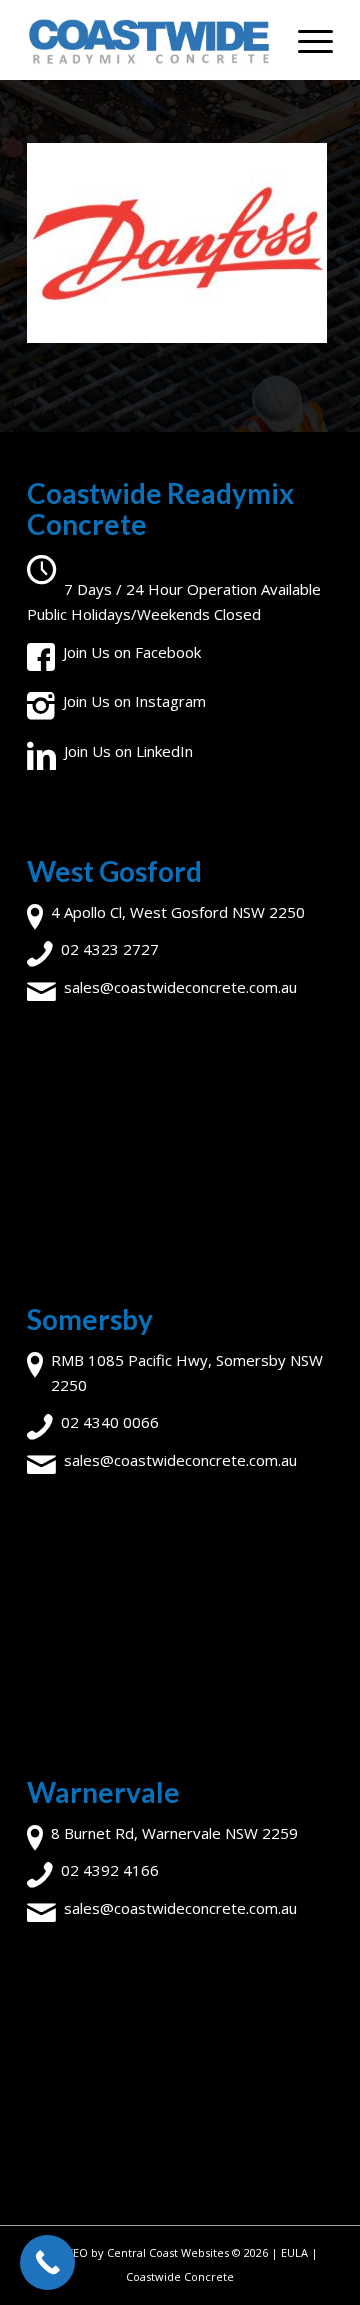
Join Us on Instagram (134, 701)
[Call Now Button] (47, 2262)
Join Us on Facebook (132, 652)
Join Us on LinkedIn (128, 751)
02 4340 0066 (110, 1422)
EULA (294, 2252)
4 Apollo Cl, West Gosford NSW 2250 (178, 912)
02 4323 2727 (110, 949)
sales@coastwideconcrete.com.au (180, 987)
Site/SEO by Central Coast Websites (136, 2252)
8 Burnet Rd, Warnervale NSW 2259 (174, 1833)
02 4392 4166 (110, 1870)
